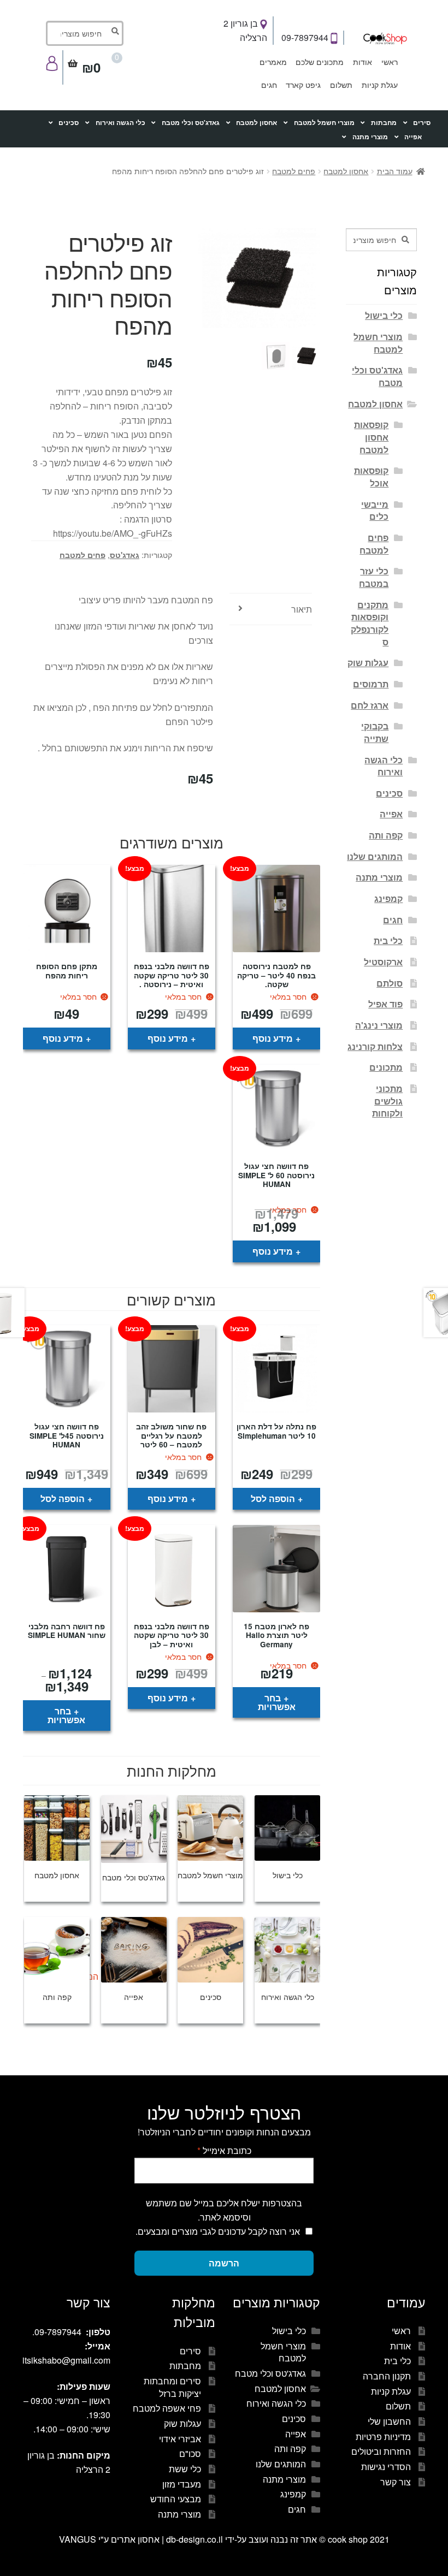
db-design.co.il (196, 2539)
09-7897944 (306, 37)
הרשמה (224, 2263)
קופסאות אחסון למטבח (371, 437)
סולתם (390, 983)
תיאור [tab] (302, 609)
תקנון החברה (387, 2376)
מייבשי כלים (375, 511)
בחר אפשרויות (277, 1702)
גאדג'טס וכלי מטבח (191, 123)
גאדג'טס (125, 555)
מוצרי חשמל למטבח (324, 123)
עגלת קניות (380, 85)
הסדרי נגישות (386, 2467)
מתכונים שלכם (320, 62)
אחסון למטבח (257, 123)
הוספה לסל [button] (273, 1498)
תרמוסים (371, 684)
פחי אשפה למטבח (167, 2408)
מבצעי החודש (176, 2499)
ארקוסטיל (383, 962)
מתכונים (386, 1067)
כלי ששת (185, 2469)
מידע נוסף (273, 1038)
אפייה (413, 137)
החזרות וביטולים (381, 2451)
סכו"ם (190, 2453)
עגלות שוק (368, 663)
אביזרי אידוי (180, 2439)
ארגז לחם (370, 705)
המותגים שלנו (375, 856)
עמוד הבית (395, 171)
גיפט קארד (303, 85)
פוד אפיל (385, 1004)
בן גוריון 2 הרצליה (245, 30)
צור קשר (396, 2482)
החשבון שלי (389, 2421)
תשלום (341, 85)
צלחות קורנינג (375, 1046)
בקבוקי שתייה (375, 732)
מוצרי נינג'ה (379, 1025)
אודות (362, 62)
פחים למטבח (294, 171)
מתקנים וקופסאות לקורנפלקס (370, 623)
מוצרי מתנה (370, 137)
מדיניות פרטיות (383, 2436)
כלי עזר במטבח (374, 577)
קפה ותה (386, 835)
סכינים (69, 123)
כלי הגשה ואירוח (120, 123)
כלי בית (388, 940)
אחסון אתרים (135, 2539)
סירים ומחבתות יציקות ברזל (172, 2387)
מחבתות (384, 123)
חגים (269, 85)
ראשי (390, 62)
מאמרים (273, 62)
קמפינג (388, 898)
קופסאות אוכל (371, 477)
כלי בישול (384, 315)
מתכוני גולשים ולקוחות (387, 1101)
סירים (422, 123)
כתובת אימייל (224, 2150)
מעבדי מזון (182, 2484)
